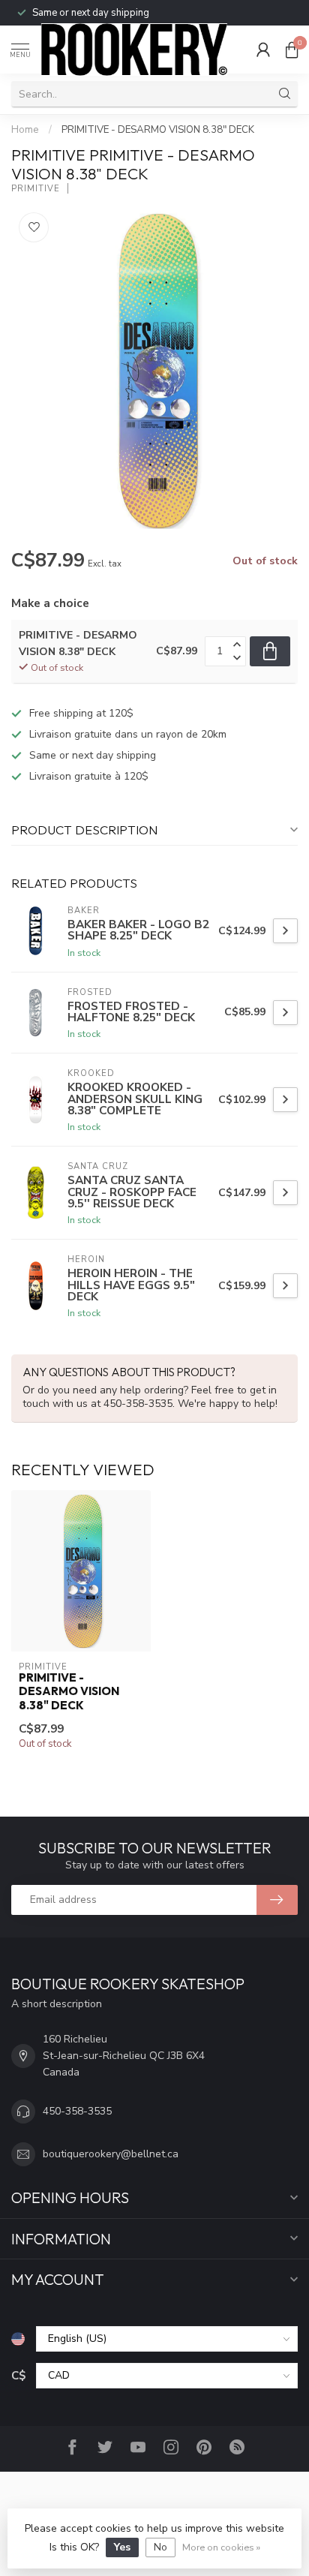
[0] (292, 50)
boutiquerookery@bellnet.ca (111, 2154)
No (160, 2547)
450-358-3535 (77, 2111)
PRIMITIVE (36, 189)
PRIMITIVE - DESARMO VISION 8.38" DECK (158, 130)
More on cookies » (221, 2547)
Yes (122, 2547)
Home (25, 130)
